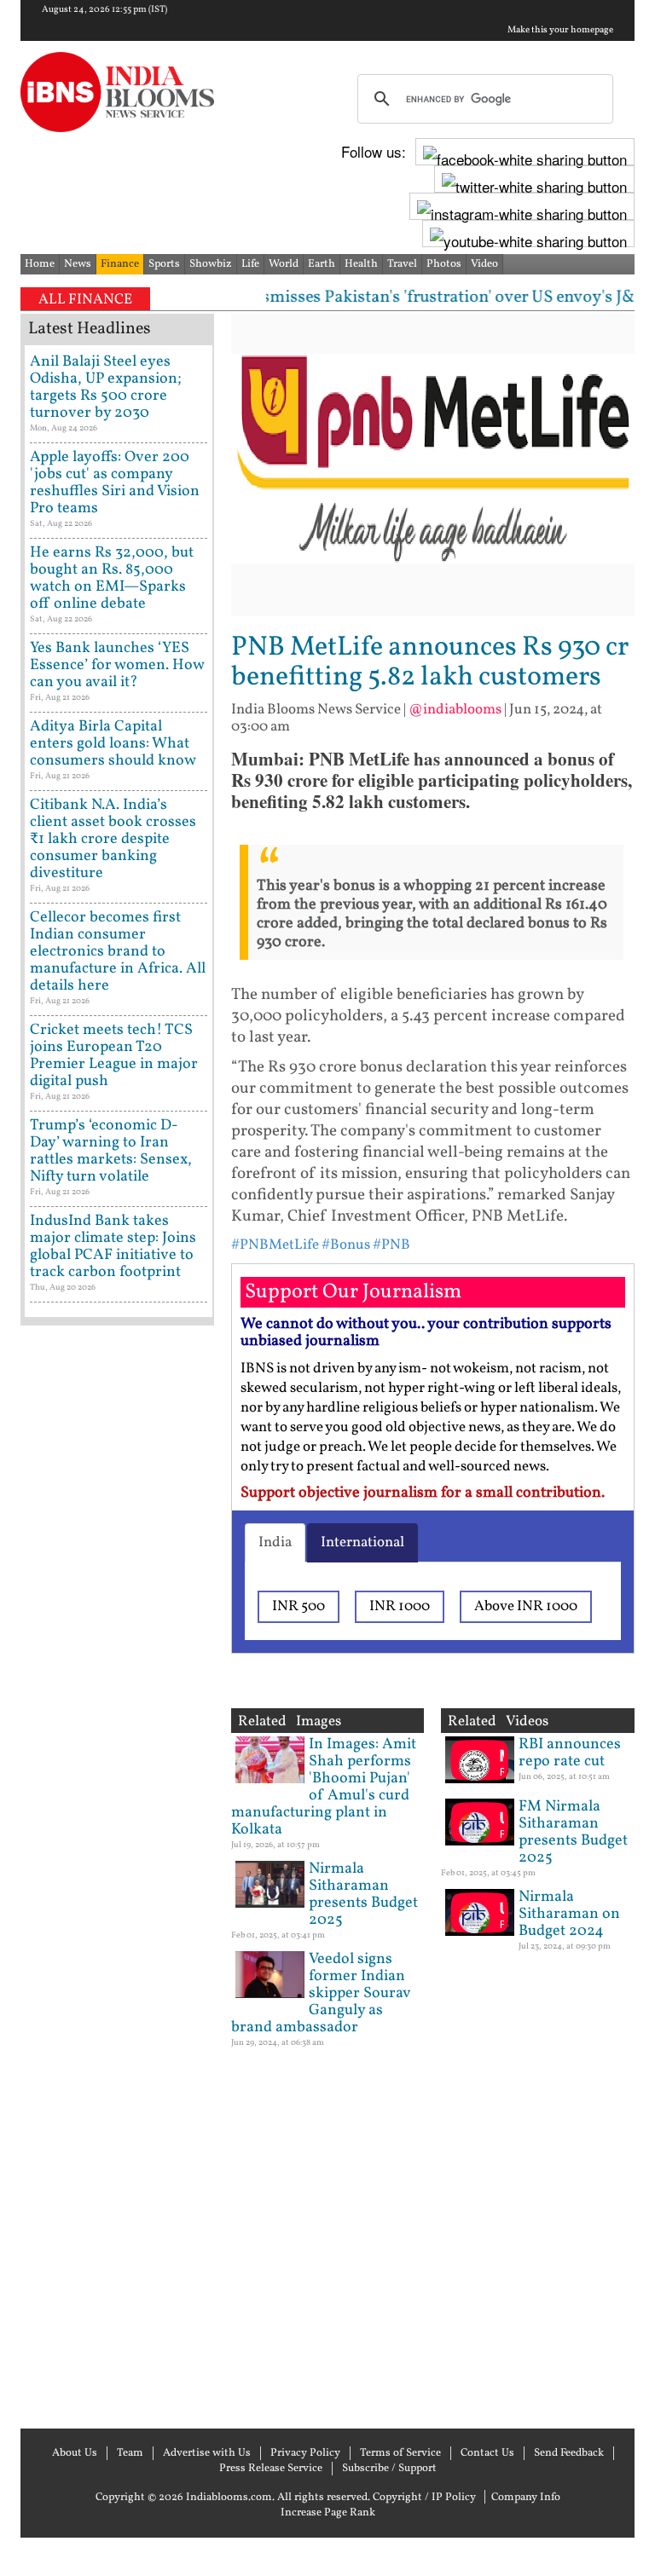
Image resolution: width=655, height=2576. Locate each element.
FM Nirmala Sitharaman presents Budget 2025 (573, 1832)
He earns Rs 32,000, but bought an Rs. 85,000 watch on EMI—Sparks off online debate (112, 578)
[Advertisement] (117, 1875)
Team (130, 2453)
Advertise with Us (207, 2453)
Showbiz (211, 264)
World (284, 264)
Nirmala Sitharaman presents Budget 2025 (363, 1894)
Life (250, 264)
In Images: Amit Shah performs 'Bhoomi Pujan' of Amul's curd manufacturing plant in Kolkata (324, 1787)
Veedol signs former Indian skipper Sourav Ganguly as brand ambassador (321, 1993)
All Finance (85, 300)
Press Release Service (271, 2469)
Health (361, 264)
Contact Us (487, 2453)
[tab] (275, 1543)
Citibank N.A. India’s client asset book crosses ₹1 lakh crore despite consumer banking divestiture (113, 839)
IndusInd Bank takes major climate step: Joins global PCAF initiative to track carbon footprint (113, 1247)
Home (40, 264)
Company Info (526, 2498)
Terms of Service (400, 2453)
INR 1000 (400, 1606)
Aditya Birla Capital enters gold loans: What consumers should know (113, 744)
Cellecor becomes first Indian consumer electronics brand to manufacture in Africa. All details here (118, 952)
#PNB (391, 1245)
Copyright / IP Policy (424, 2498)
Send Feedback (569, 2453)
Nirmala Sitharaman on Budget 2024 (569, 1914)
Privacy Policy (305, 2453)
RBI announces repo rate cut (570, 1753)
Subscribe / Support (389, 2469)
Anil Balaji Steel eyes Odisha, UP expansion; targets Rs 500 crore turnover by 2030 (106, 387)
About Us (75, 2453)
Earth (322, 264)
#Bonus (346, 1245)
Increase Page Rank (328, 2513)
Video (484, 264)
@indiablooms (455, 710)
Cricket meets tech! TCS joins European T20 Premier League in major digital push (114, 1056)
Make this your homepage (560, 31)
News (78, 264)
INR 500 (299, 1606)
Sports (164, 264)
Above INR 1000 (526, 1606)
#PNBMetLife (275, 1245)
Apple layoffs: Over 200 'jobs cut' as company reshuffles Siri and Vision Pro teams (115, 483)
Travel (402, 264)
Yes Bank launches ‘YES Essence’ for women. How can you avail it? (117, 665)
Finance (120, 264)
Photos (444, 264)
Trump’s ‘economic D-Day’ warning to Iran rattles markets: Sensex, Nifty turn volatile (111, 1151)
